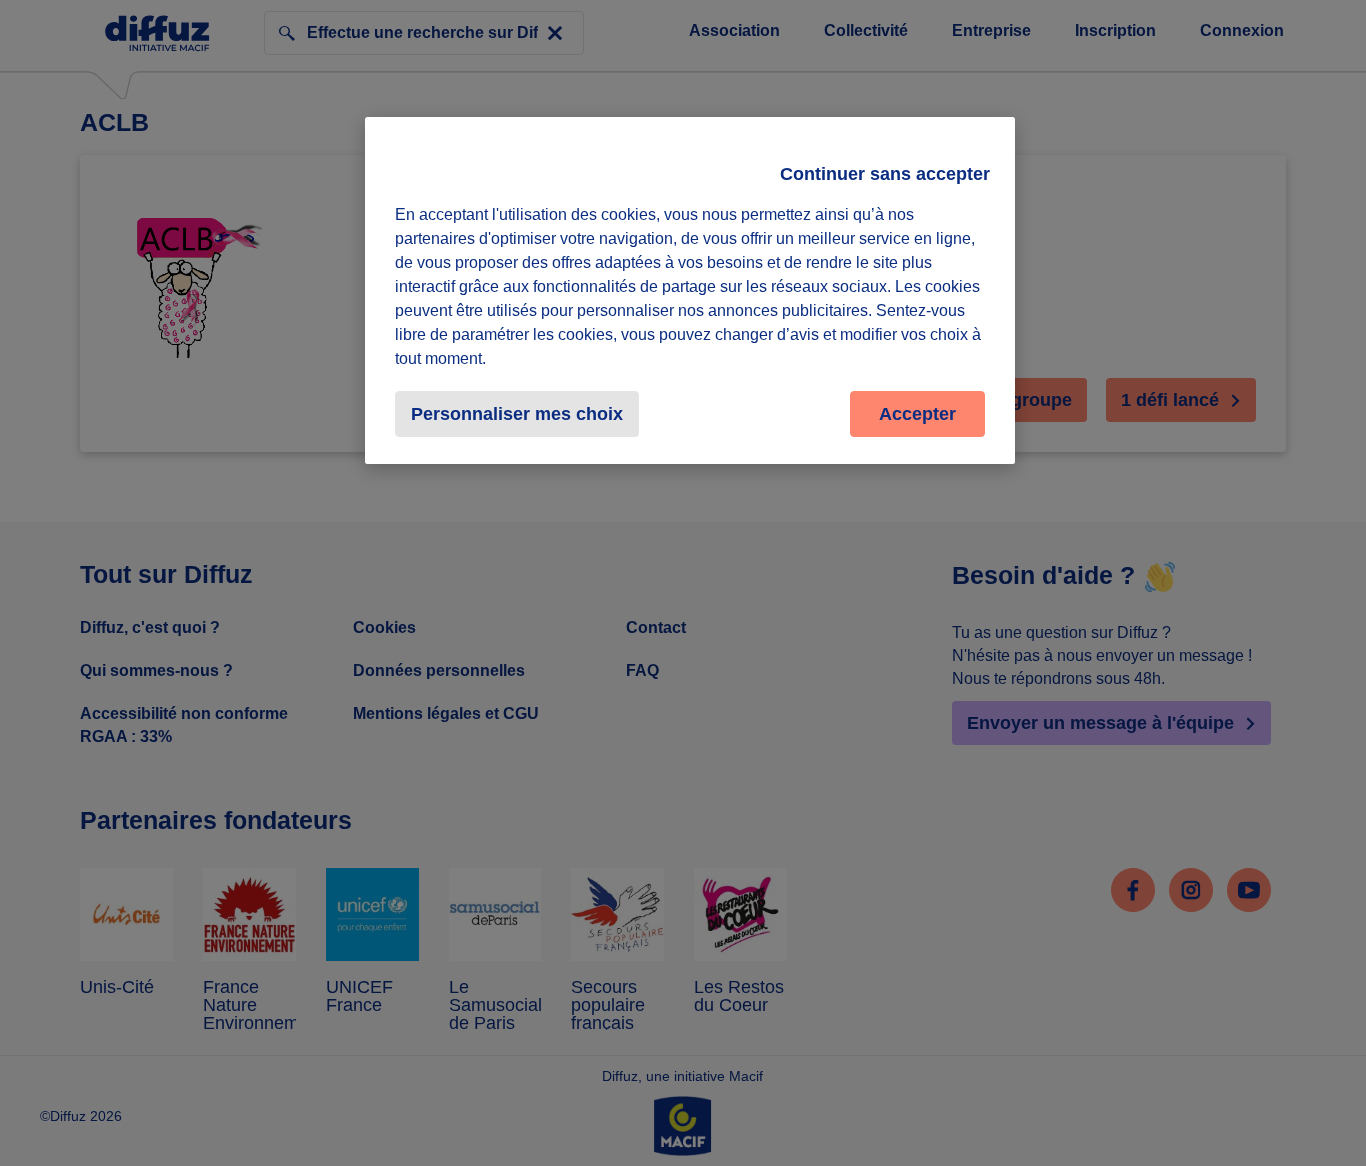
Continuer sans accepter (885, 174)
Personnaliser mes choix (517, 414)
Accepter (917, 414)
